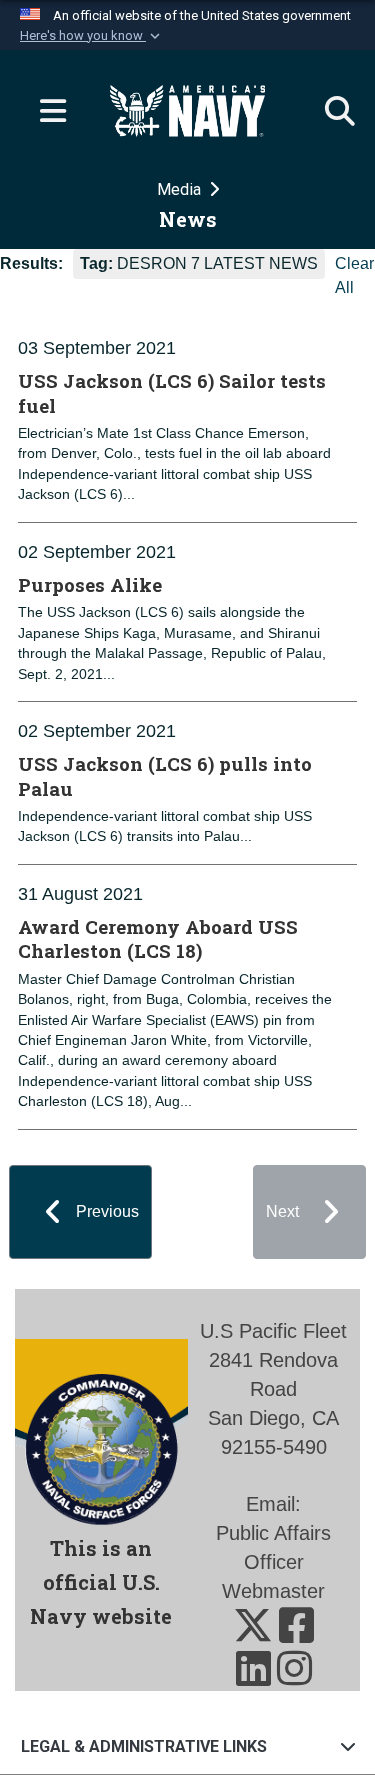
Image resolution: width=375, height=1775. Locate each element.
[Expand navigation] (45, 111)
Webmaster (273, 1591)
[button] (92, 36)
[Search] (330, 111)
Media (181, 189)
